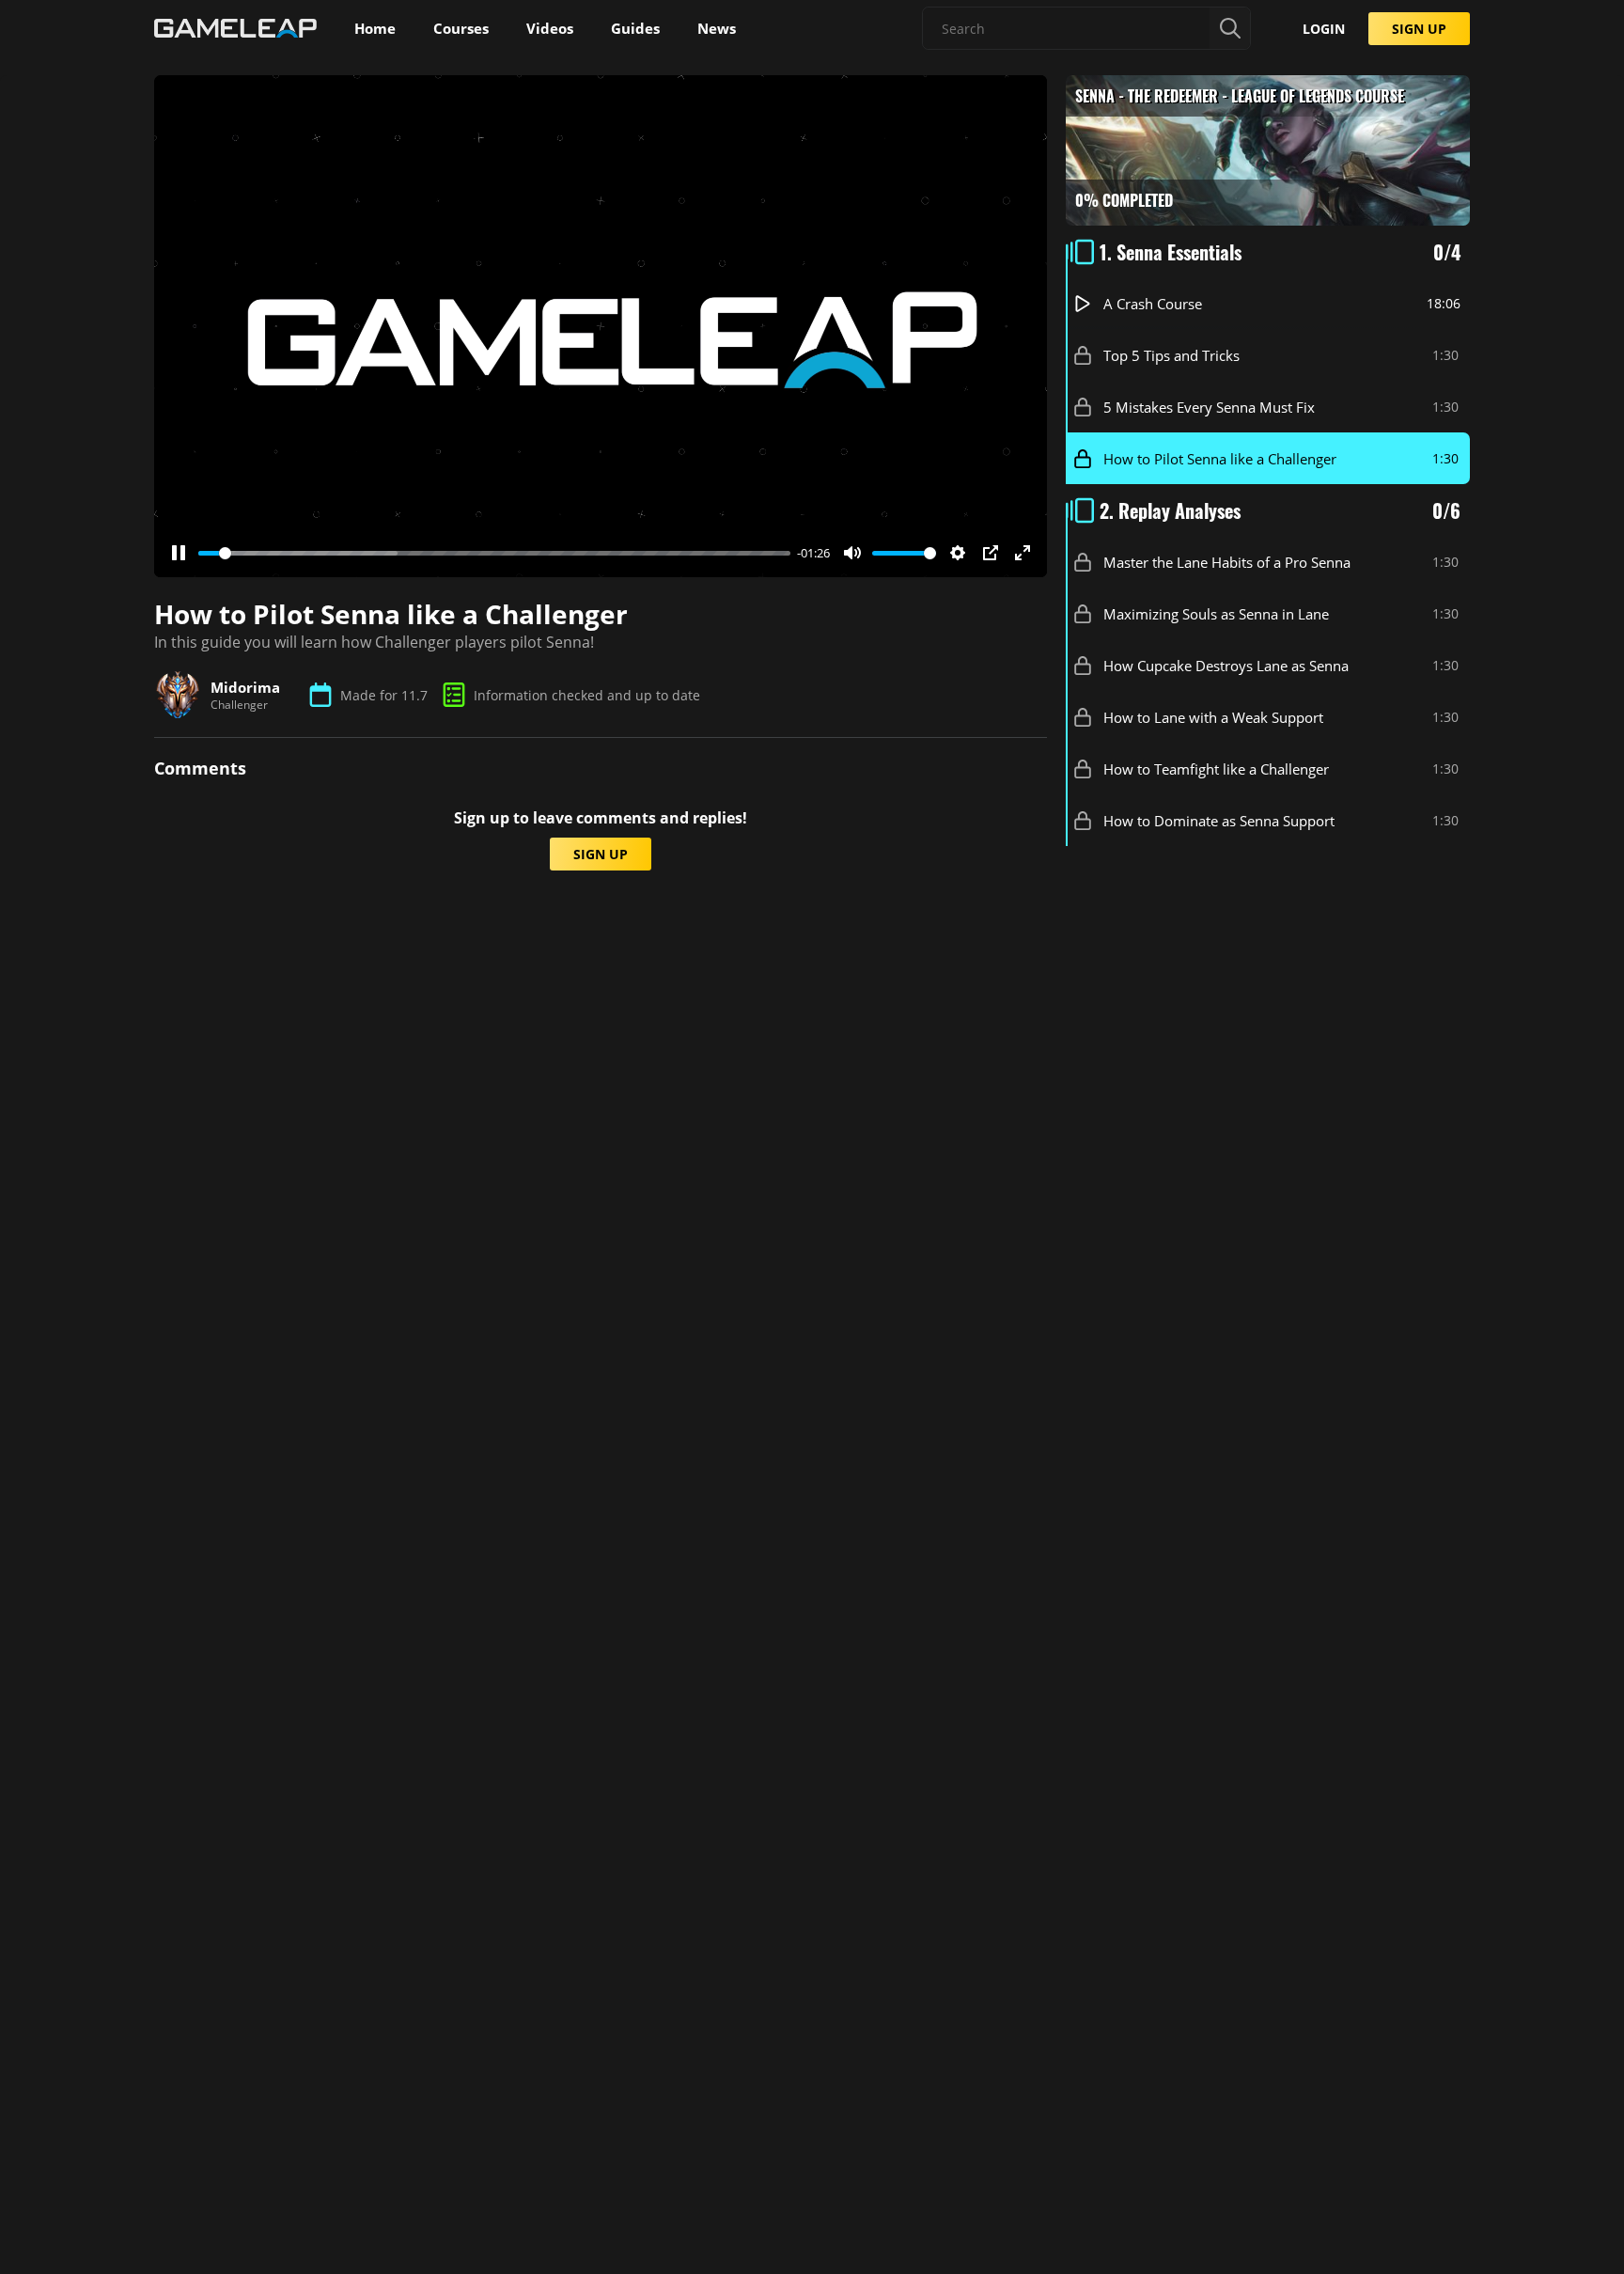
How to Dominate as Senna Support (1219, 821)
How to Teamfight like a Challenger (1216, 769)
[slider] (494, 553)
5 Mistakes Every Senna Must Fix (1209, 407)
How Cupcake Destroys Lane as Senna (1226, 666)
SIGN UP (1419, 29)
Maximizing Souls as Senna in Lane (1216, 614)
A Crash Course (1153, 304)
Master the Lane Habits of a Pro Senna (1227, 562)
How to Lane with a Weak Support (1213, 717)
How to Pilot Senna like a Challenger (1220, 459)
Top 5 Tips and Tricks (1171, 355)
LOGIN (1324, 29)
